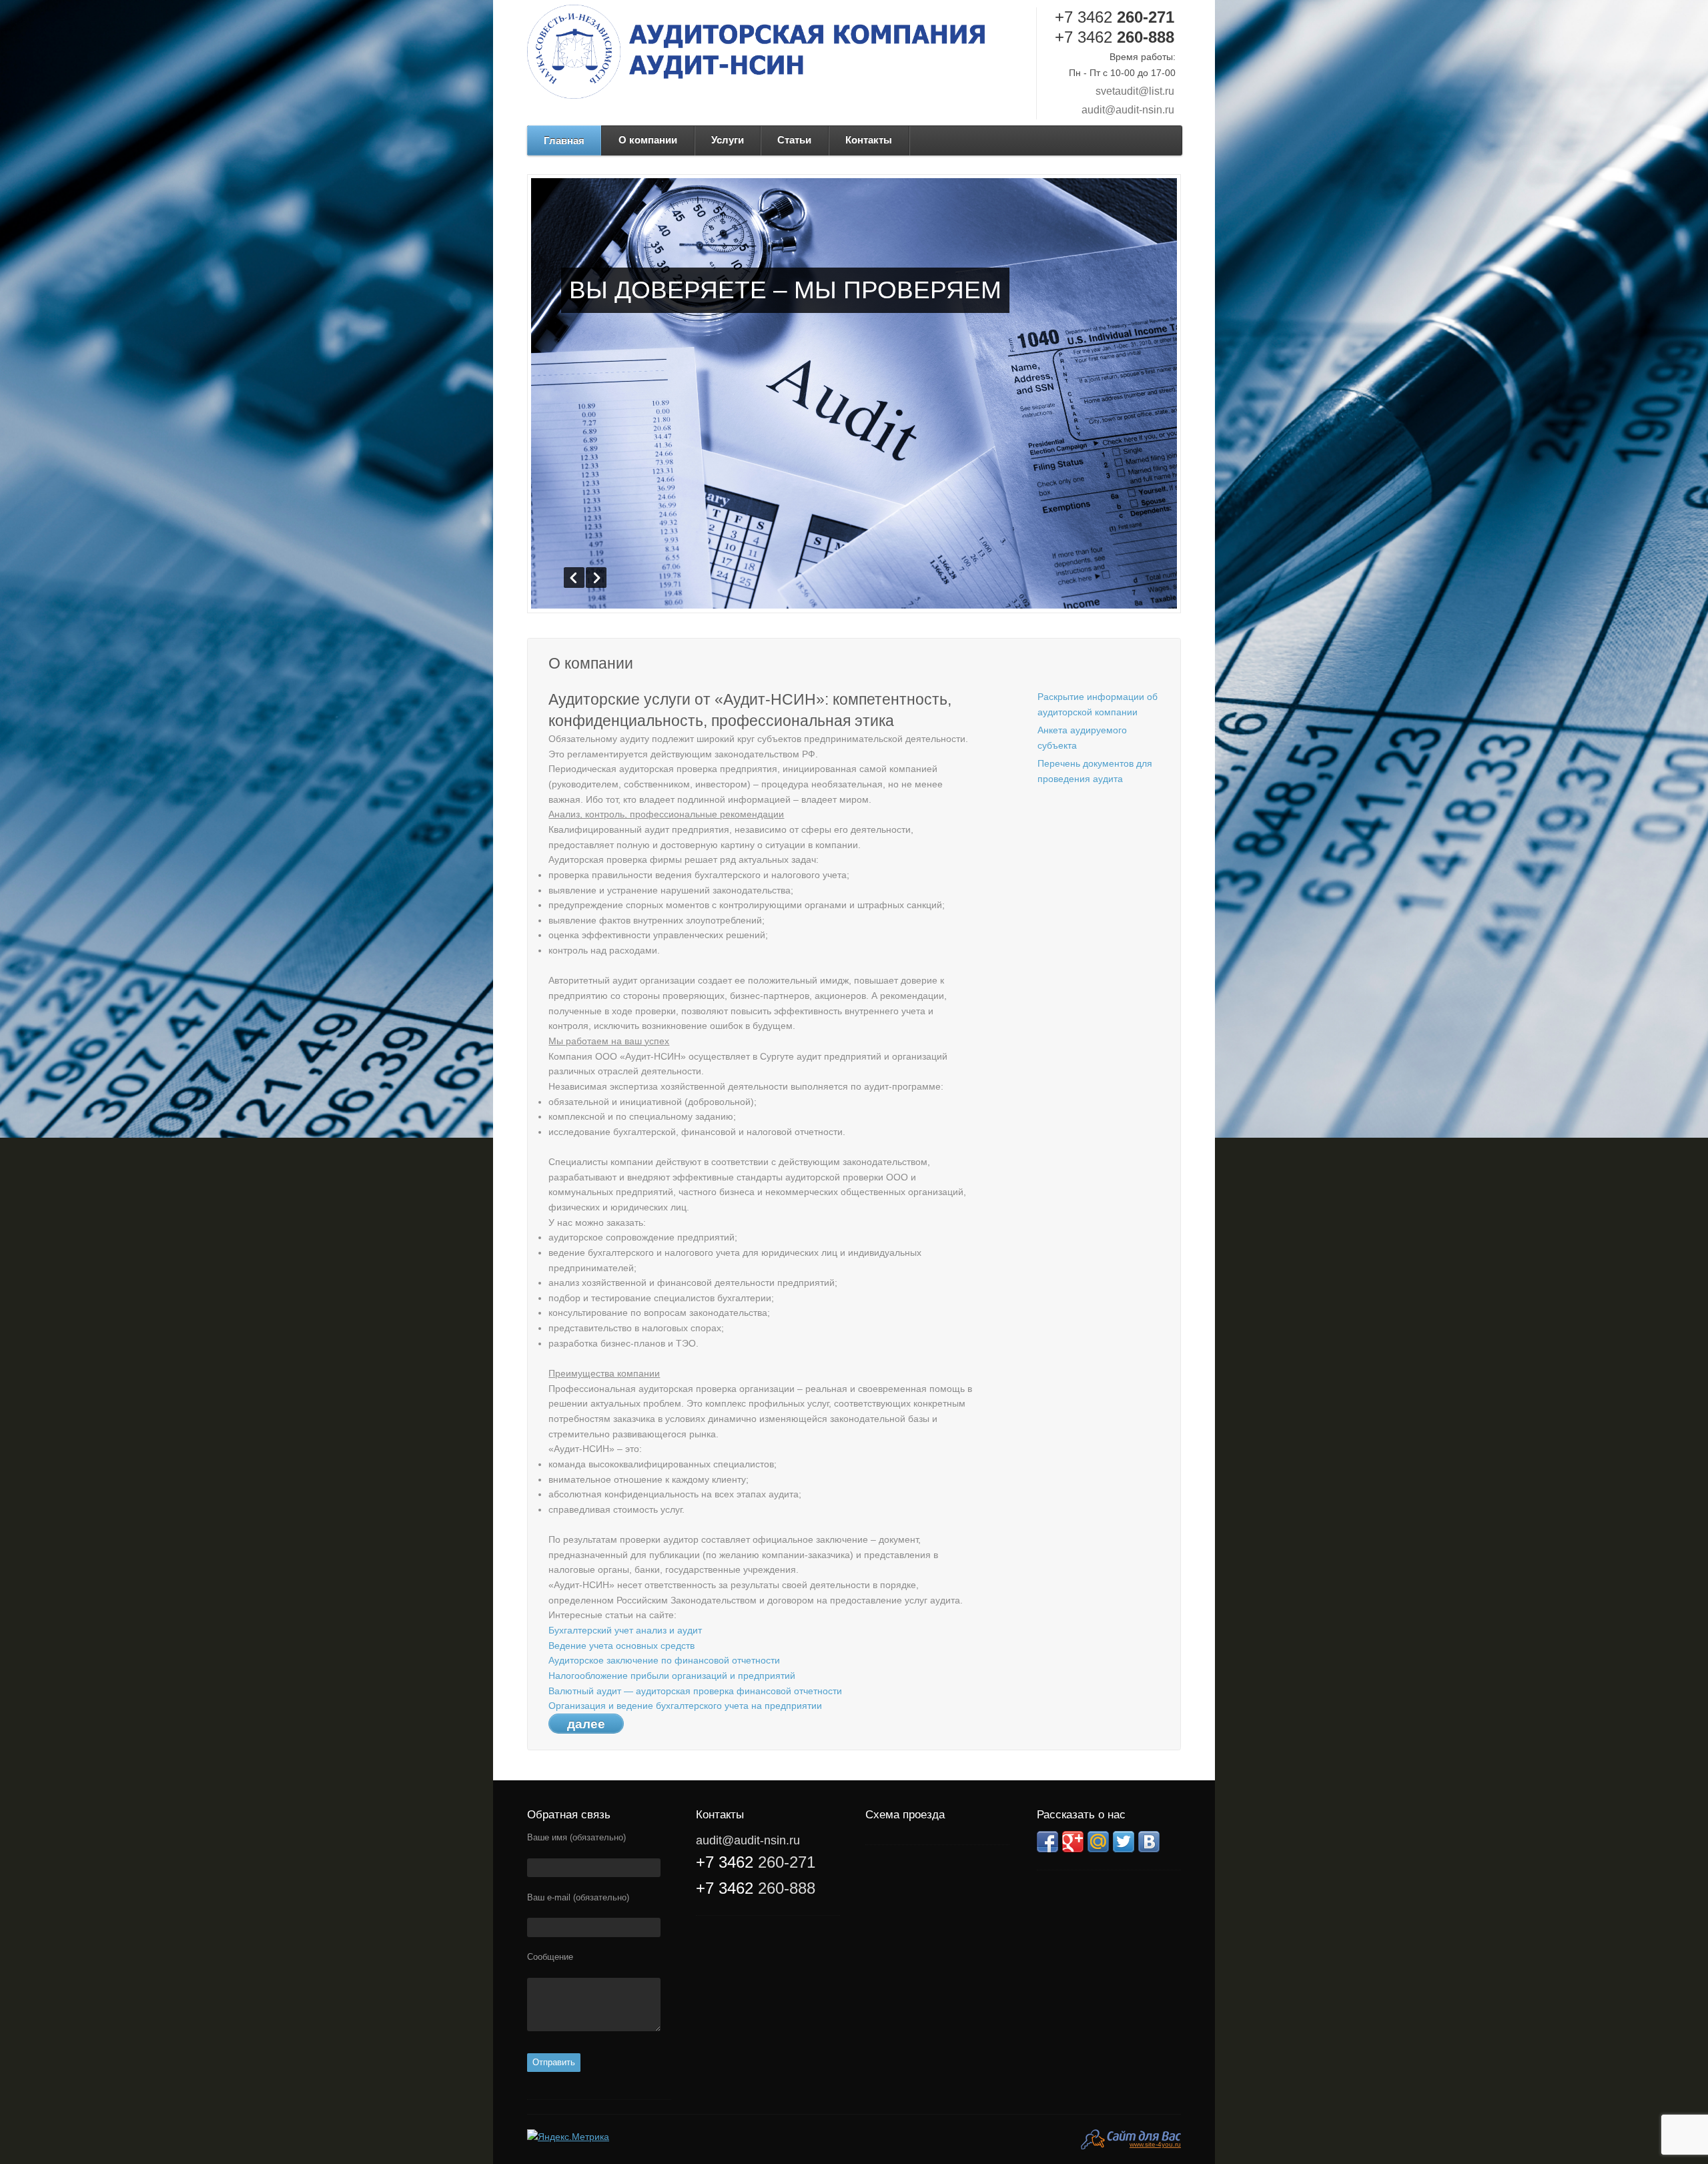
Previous (574, 578)
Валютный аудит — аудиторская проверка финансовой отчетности (695, 1691)
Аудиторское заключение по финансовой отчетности (664, 1660)
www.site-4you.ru (1155, 2144)
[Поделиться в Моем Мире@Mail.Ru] (1098, 1842)
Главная (564, 140)
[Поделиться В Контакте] (1149, 1842)
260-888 (1115, 37)
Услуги (728, 140)
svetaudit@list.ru (1135, 91)
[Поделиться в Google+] (1073, 1842)
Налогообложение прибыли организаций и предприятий (672, 1676)
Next (596, 578)
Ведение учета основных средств (621, 1646)
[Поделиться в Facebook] (1047, 1842)
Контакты (869, 140)
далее (586, 1724)
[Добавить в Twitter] (1124, 1842)
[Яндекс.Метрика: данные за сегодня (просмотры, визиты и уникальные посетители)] (568, 2137)
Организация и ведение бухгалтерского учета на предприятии (685, 1706)
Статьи (794, 140)
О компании (648, 140)
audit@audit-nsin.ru (1128, 110)
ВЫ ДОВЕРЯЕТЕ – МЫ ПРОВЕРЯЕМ (785, 290)
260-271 (1115, 17)
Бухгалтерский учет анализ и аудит (625, 1630)
